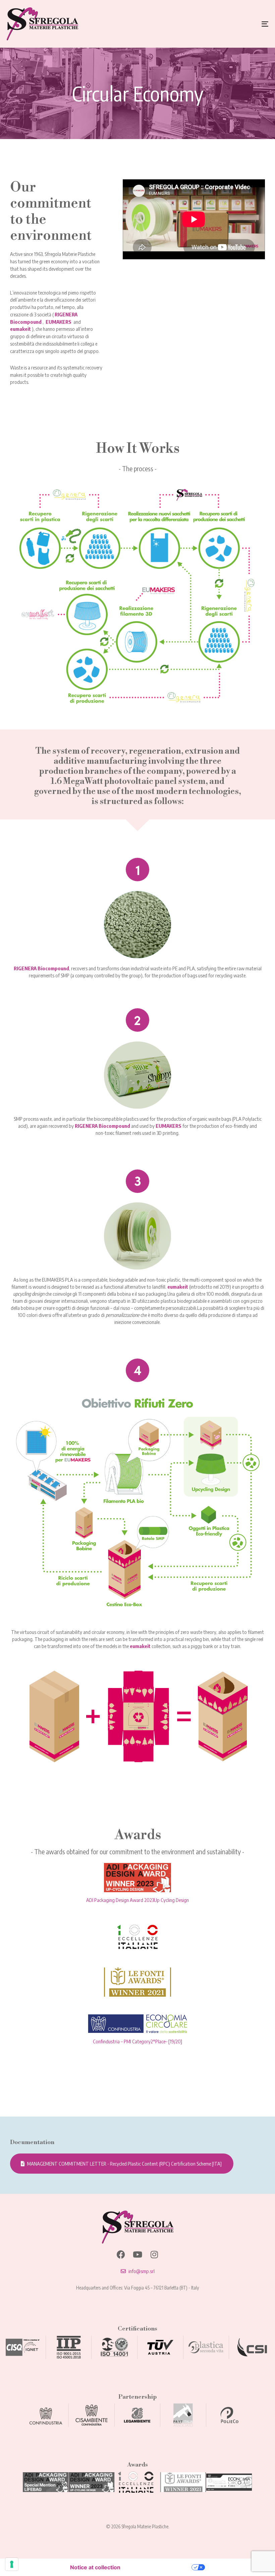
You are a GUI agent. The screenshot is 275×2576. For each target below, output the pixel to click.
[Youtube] (138, 2254)
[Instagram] (154, 2254)
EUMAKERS (59, 322)
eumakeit (20, 329)
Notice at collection (95, 2567)
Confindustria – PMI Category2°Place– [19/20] (137, 2041)
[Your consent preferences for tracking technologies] (12, 2564)
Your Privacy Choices (159, 2567)
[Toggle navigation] (225, 24)
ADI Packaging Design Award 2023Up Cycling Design (137, 1900)
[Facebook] (121, 2254)
